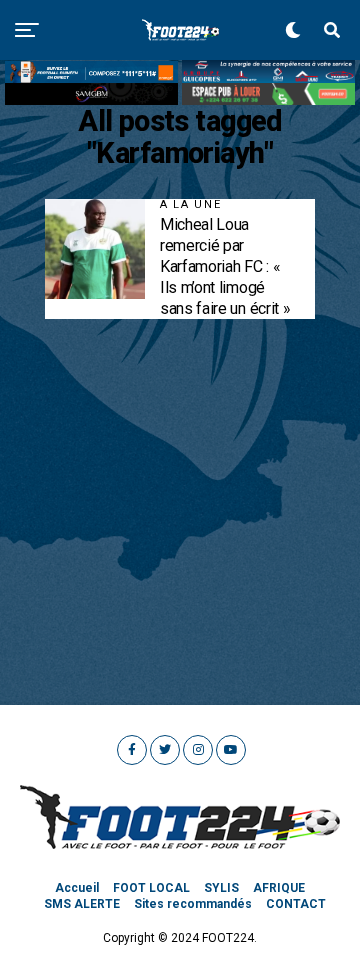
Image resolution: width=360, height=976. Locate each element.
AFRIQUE (279, 888)
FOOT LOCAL (151, 888)
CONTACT (296, 904)
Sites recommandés (193, 904)
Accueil (77, 888)
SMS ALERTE (82, 904)
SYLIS (221, 888)
